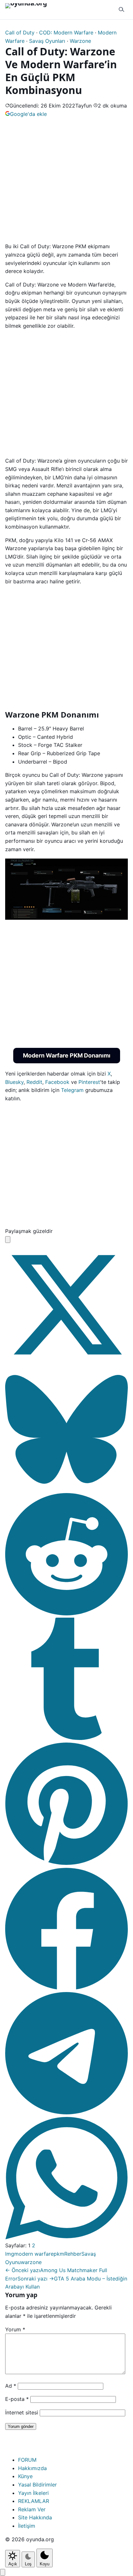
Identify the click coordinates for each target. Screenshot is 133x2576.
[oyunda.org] (29, 10)
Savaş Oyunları (47, 41)
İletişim (27, 2526)
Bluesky (14, 1082)
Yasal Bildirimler (37, 2485)
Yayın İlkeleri (33, 2493)
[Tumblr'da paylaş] (66, 1738)
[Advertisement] (66, 179)
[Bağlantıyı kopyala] (8, 1240)
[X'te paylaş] (66, 1364)
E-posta (17, 2399)
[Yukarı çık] (3, 2572)
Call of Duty (20, 33)
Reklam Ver (32, 2509)
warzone (31, 2262)
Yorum (15, 2329)
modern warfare (34, 2254)
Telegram (72, 1090)
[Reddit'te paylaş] (66, 1613)
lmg (10, 2254)
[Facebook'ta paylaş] (66, 1988)
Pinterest (89, 1082)
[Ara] (121, 10)
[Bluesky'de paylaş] (66, 1489)
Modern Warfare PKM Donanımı (67, 1055)
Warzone (80, 41)
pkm (59, 2254)
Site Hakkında (35, 2517)
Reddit (34, 1082)
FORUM (27, 2460)
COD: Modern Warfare (66, 33)
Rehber (73, 2254)
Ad (11, 2386)
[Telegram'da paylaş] (66, 2112)
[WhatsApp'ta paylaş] (66, 2237)
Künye (25, 2476)
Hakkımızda (32, 2468)
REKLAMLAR (34, 2501)
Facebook (57, 1082)
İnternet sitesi (22, 2412)
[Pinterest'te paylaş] (66, 1863)
